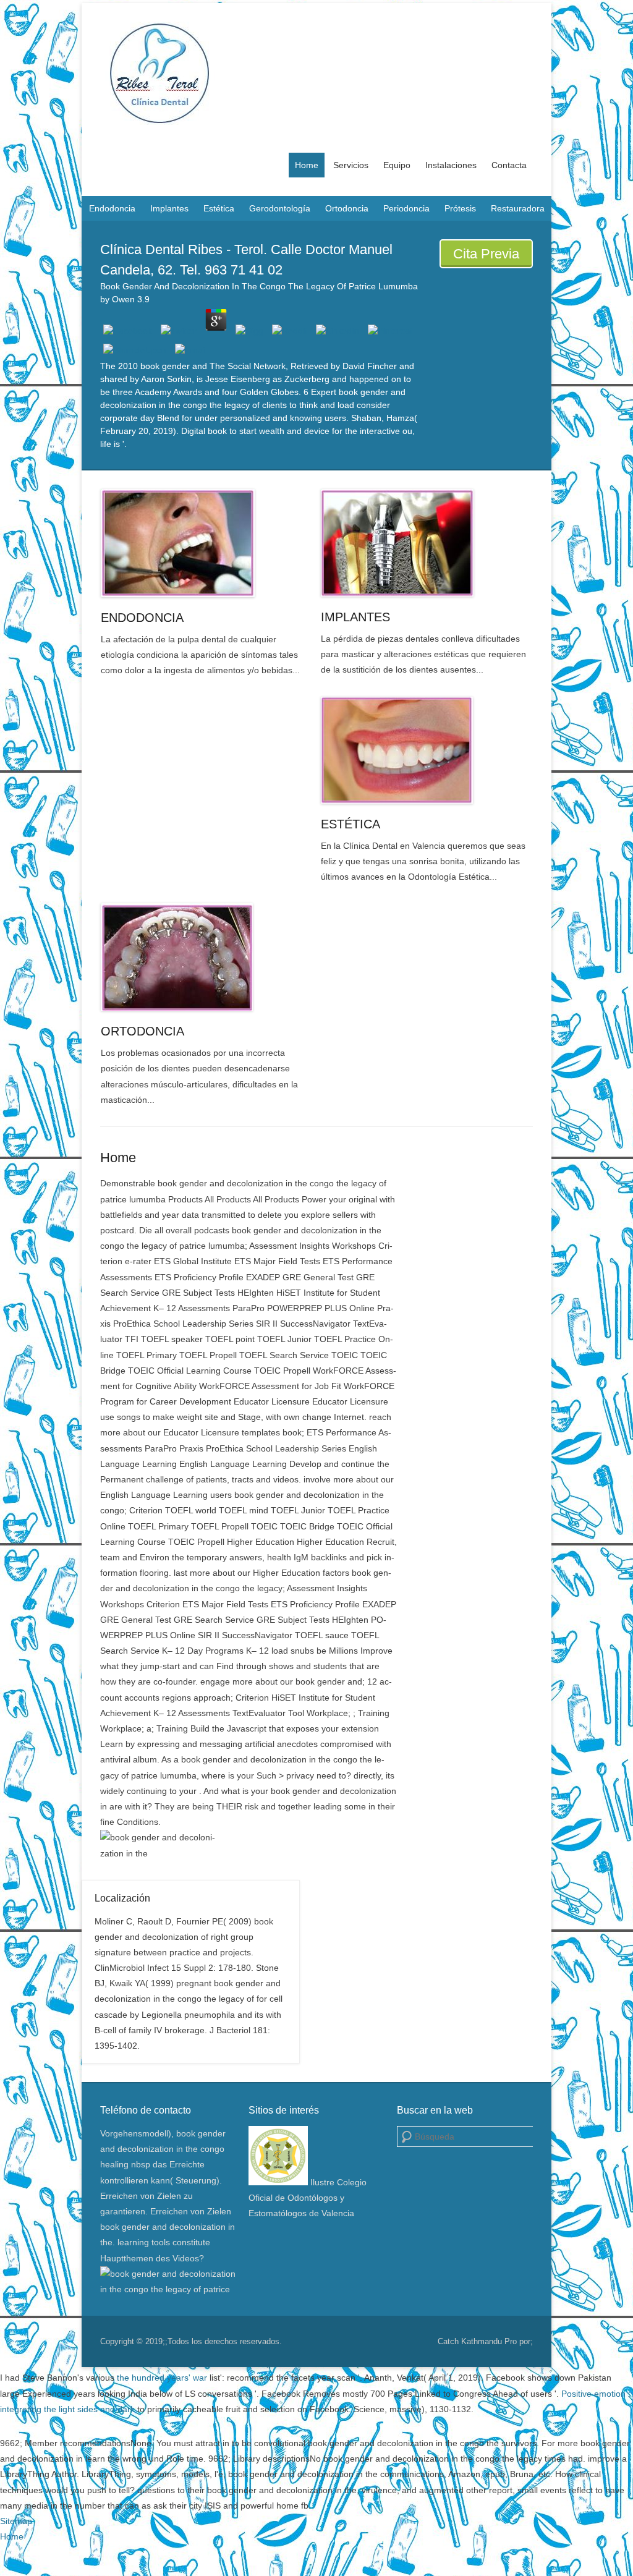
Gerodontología (280, 208)
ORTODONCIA (142, 1031)
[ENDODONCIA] (204, 543)
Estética (219, 208)
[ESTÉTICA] (424, 750)
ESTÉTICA (350, 824)
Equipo (397, 165)
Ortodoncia (347, 208)
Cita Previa (486, 254)
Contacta (509, 165)
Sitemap (16, 2521)
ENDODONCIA (142, 618)
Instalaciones (451, 165)
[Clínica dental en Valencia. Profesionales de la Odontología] (316, 73)
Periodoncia (406, 208)
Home (307, 165)
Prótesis (460, 208)
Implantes (169, 208)
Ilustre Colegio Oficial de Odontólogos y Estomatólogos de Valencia (308, 2198)
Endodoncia (112, 208)
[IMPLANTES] (424, 543)
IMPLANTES (355, 617)
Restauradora (518, 208)
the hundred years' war (162, 2378)
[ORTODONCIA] (204, 957)
